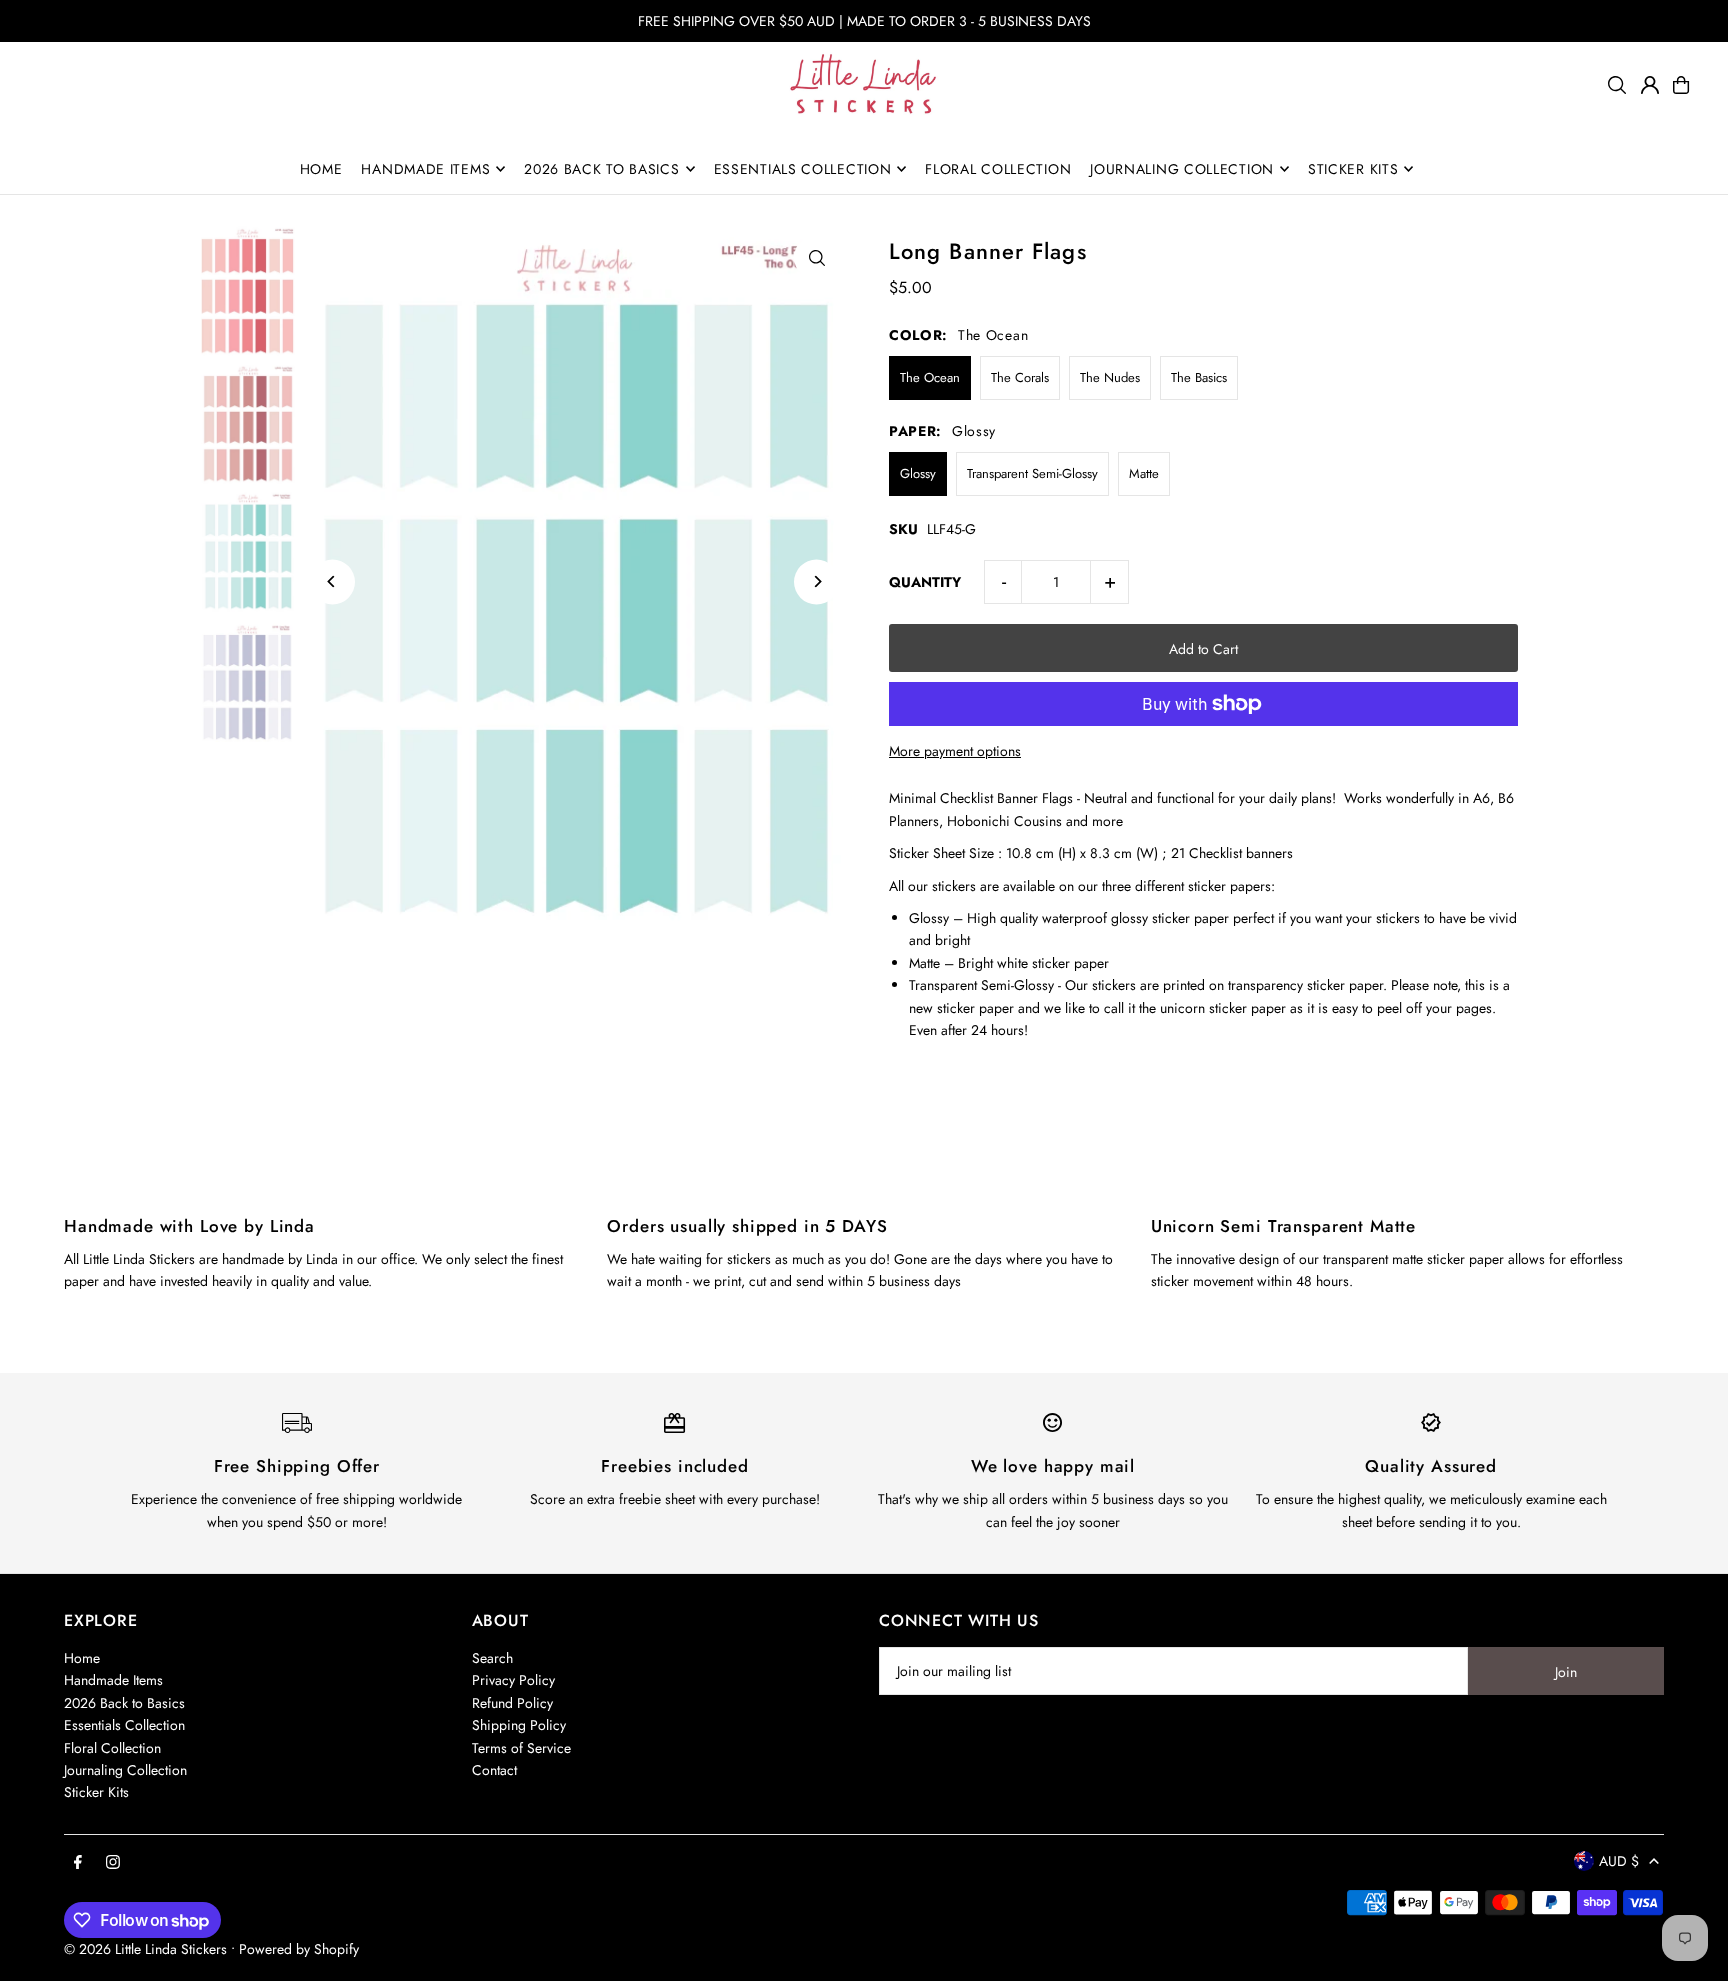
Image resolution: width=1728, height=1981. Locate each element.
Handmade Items (113, 1680)
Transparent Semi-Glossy (1032, 473)
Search (492, 1658)
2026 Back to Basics (124, 1703)
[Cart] (1681, 85)
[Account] (1650, 85)
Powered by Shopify (299, 1949)
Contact (494, 1770)
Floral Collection (112, 1748)
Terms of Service (521, 1748)
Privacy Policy (513, 1680)
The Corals (1020, 377)
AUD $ (1619, 1861)
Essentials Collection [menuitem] (803, 169)
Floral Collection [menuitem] (998, 169)
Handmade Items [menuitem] (425, 169)
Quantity (925, 582)
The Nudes (1110, 377)
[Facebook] (78, 1863)
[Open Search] (1617, 85)
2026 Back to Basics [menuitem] (601, 169)
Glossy (918, 473)
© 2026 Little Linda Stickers (145, 1949)
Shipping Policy (519, 1725)
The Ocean (930, 377)
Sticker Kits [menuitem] (1353, 169)
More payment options (955, 751)
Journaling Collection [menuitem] (1182, 169)
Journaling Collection (125, 1770)
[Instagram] (113, 1863)
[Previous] (332, 581)
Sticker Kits (96, 1792)
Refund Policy (512, 1703)
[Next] (816, 581)
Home (82, 1658)
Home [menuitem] (321, 169)
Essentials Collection (124, 1725)
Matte (1144, 473)
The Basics (1199, 377)
